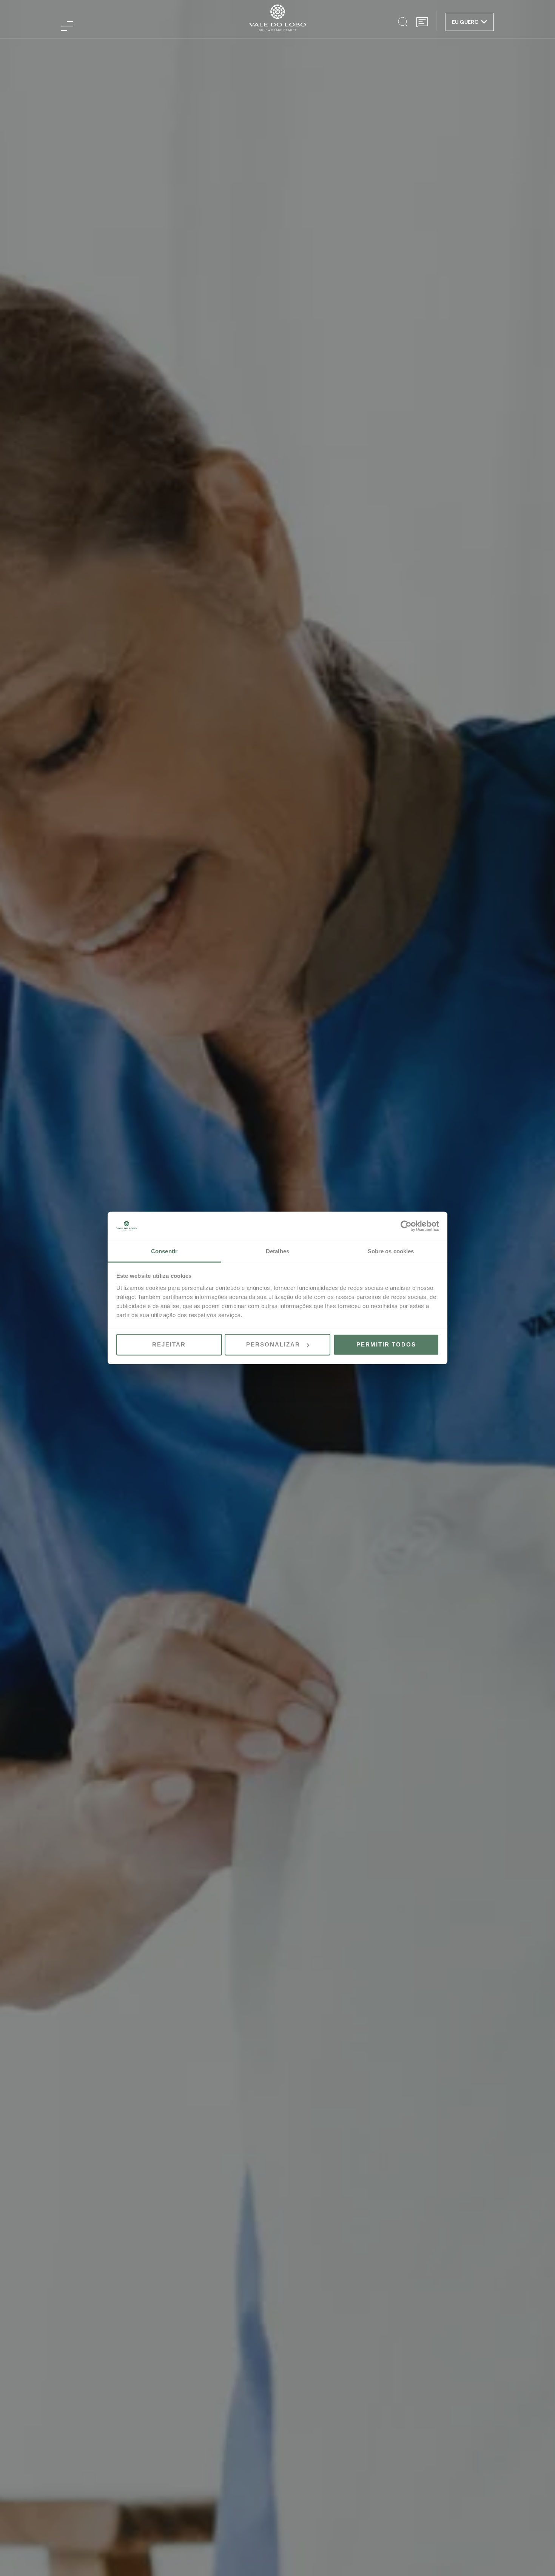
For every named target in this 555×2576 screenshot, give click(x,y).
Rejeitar (169, 1344)
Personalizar (273, 1344)
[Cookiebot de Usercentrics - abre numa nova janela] (406, 1226)
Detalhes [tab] (277, 1251)
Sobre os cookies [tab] (391, 1251)
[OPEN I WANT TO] (484, 22)
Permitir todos (386, 1344)
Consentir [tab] (164, 1251)
